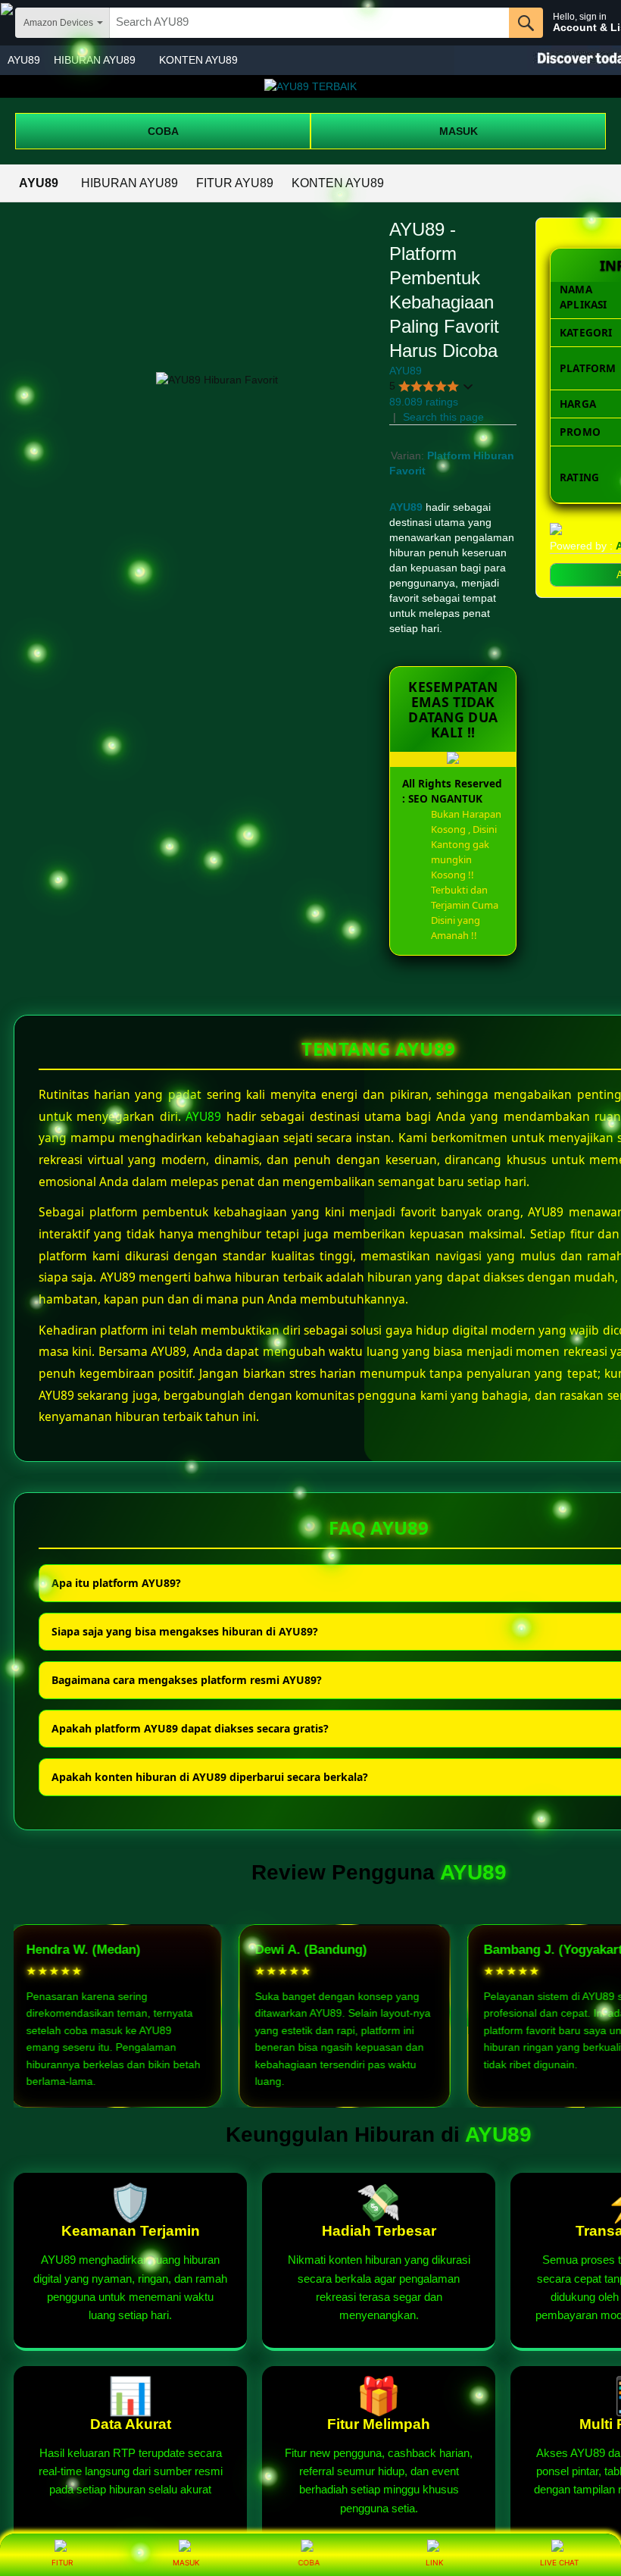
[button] (432, 386)
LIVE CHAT (559, 2562)
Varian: (409, 455)
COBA (163, 131)
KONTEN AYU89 (198, 60)
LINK (435, 2562)
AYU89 (24, 60)
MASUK (459, 131)
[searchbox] (309, 23)
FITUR (62, 2562)
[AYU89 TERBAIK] (310, 86)
